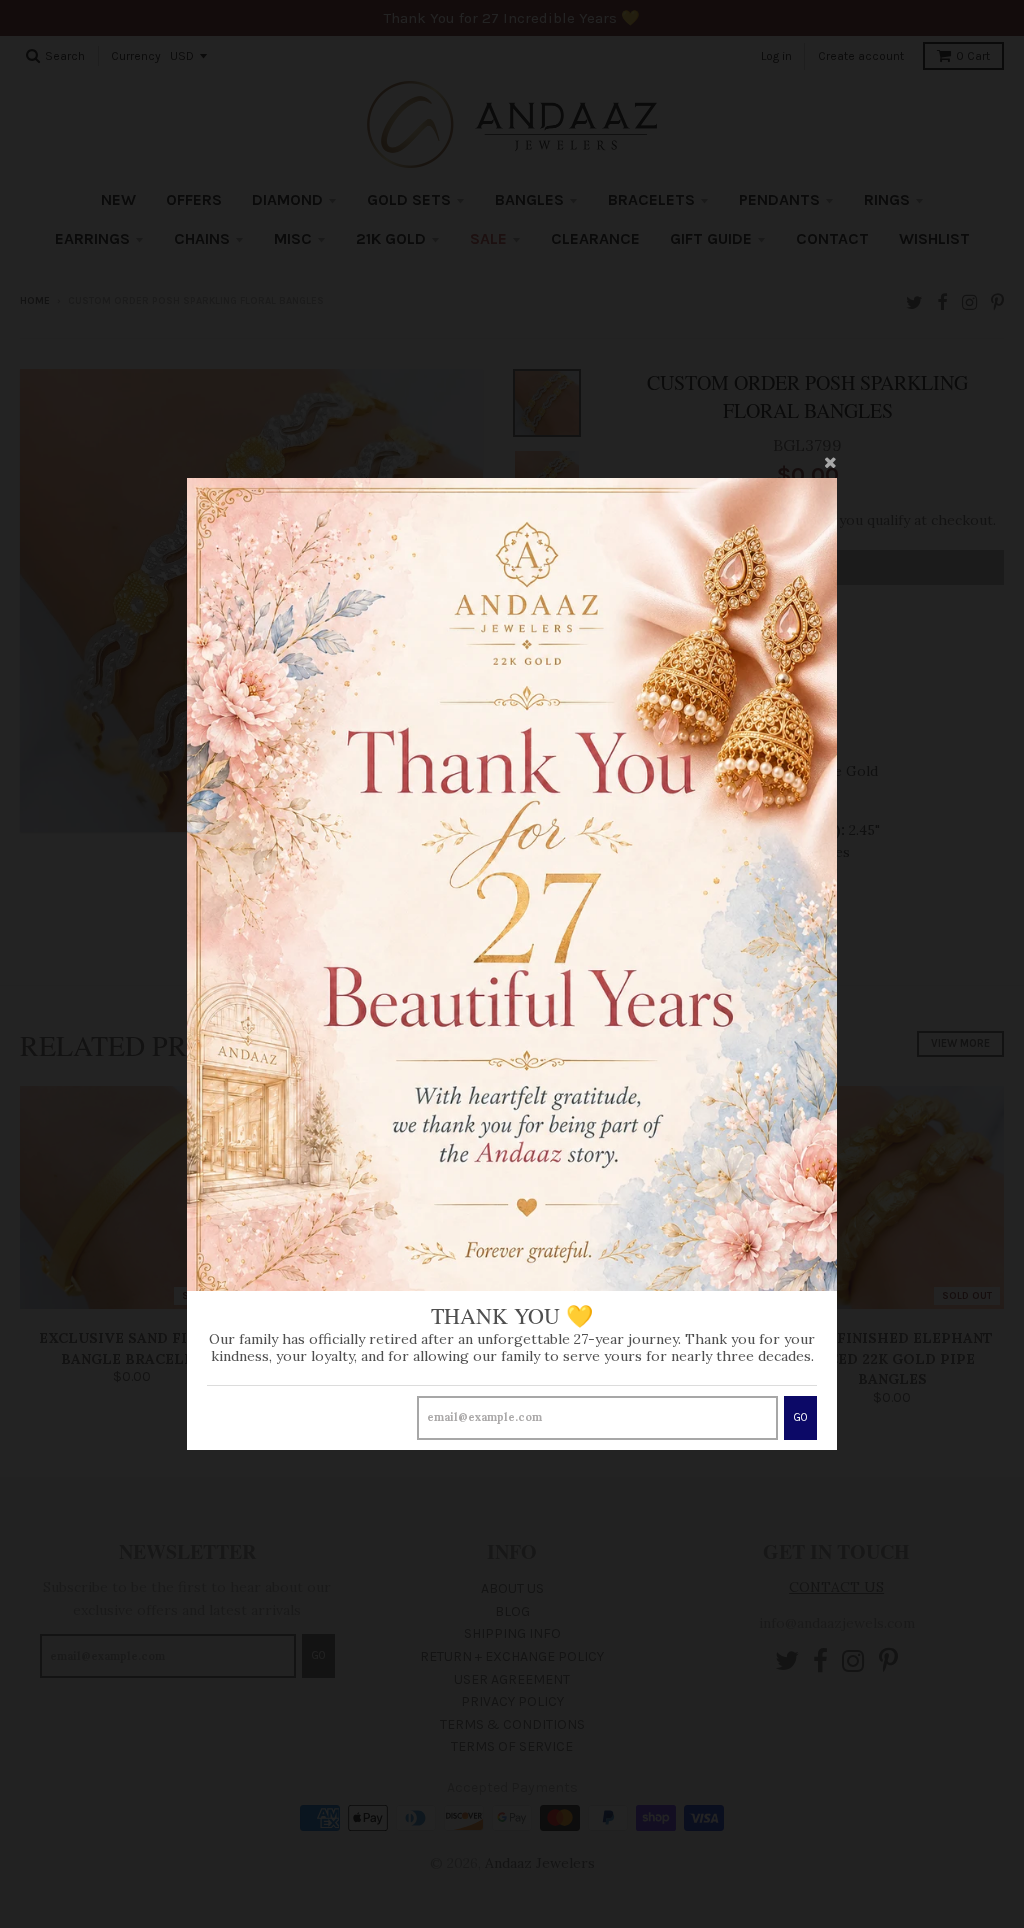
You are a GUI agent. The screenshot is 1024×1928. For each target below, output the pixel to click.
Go (800, 1417)
